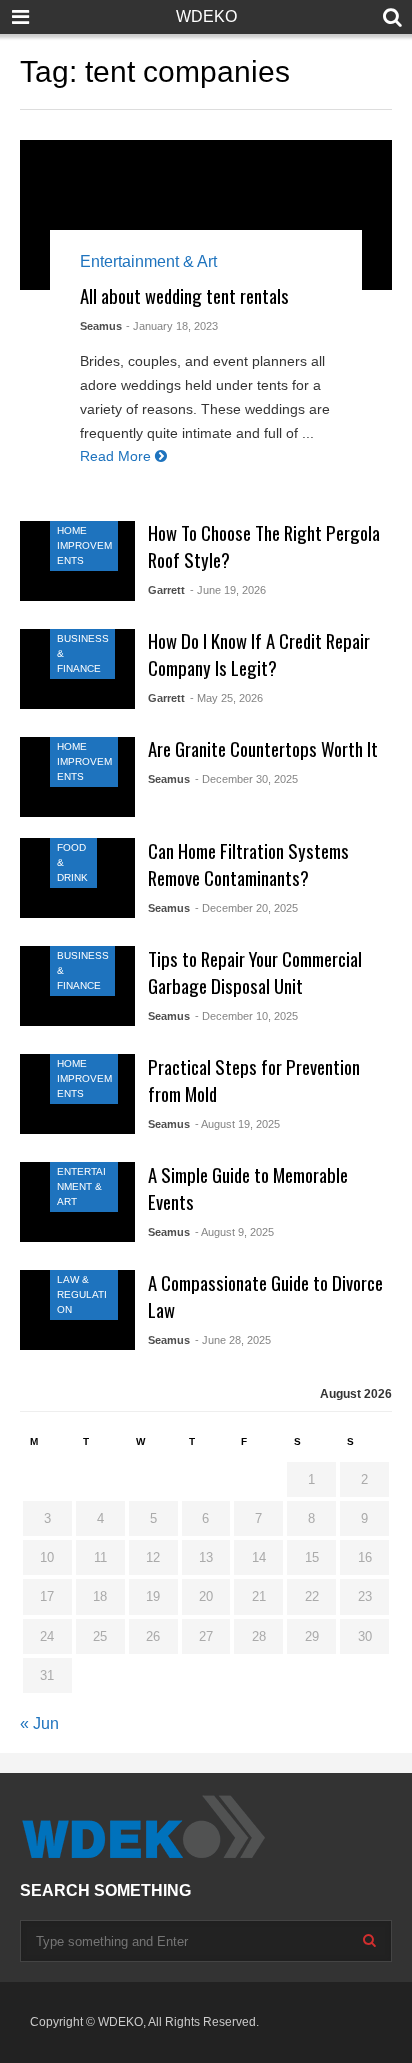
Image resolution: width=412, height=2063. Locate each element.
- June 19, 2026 (228, 590)
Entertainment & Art (148, 261)
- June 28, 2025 (233, 1340)
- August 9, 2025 (234, 1232)
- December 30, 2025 (246, 779)
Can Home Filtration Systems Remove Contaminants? (248, 864)
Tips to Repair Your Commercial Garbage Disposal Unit (255, 972)
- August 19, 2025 (237, 1124)
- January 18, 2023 (172, 326)
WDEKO (206, 16)
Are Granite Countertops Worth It (263, 748)
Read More (117, 456)
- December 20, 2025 (246, 908)
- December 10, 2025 (246, 1016)
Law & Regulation (82, 1294)
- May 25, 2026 (226, 698)
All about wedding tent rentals (184, 295)
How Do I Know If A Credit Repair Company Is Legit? (259, 654)
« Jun (39, 1723)
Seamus (101, 326)
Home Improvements (84, 545)
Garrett (166, 590)
